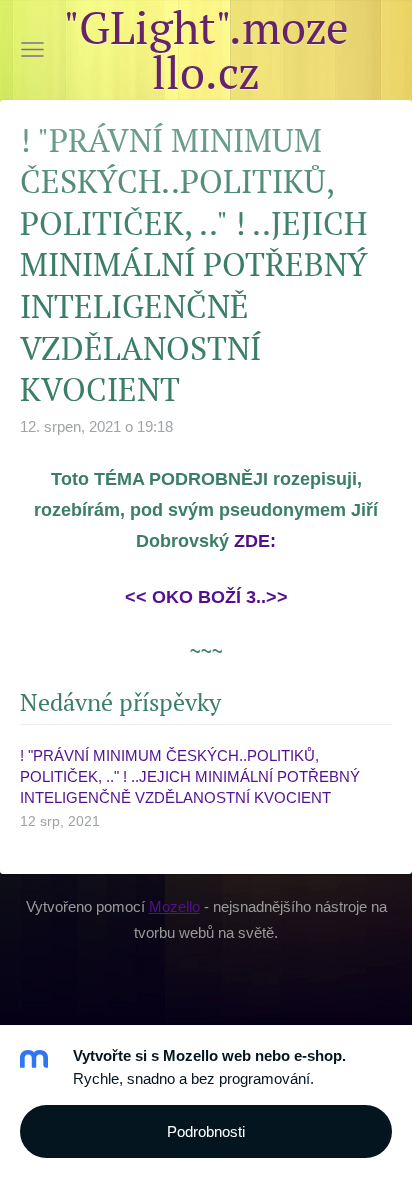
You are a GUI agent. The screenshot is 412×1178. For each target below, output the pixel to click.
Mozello (174, 906)
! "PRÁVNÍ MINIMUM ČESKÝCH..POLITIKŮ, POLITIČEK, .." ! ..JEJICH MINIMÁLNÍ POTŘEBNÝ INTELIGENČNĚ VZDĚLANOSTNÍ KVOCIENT (190, 776)
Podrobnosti (206, 1131)
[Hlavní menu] (32, 49)
